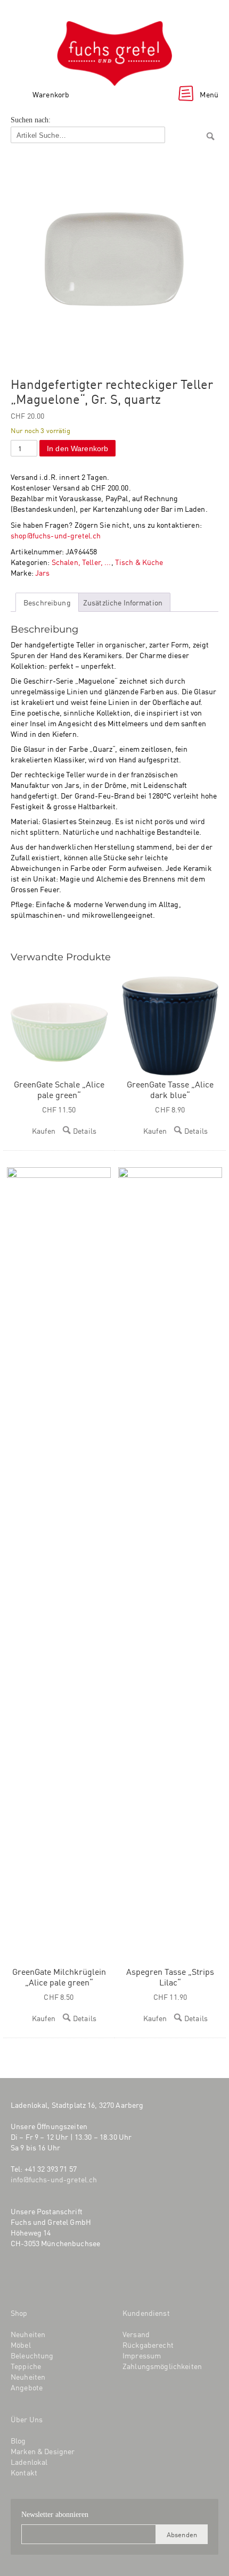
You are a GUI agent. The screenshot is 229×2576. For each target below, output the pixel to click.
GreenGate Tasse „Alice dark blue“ (170, 1089)
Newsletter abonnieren (55, 2515)
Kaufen (44, 1131)
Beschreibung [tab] (47, 602)
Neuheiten (28, 2334)
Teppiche (26, 2366)
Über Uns (27, 2419)
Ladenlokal (29, 2462)
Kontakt (24, 2472)
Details (85, 1131)
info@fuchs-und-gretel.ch (54, 2179)
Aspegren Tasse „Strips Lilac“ (170, 1976)
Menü (209, 94)
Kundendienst (146, 2313)
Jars (43, 572)
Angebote (27, 2387)
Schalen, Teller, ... (81, 562)
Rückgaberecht (148, 2345)
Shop (19, 2313)
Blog (66, 2278)
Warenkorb (51, 94)
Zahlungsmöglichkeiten (162, 2366)
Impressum (142, 2355)
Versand (136, 2334)
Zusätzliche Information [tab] (123, 602)
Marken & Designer (43, 2451)
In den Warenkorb (77, 448)
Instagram (39, 2278)
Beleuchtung (32, 2355)
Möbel (21, 2345)
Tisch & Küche (139, 562)
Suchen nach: (31, 120)
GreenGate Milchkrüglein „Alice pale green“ (59, 1976)
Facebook (18, 2278)
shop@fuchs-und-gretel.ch (56, 535)
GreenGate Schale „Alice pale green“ (59, 1089)
